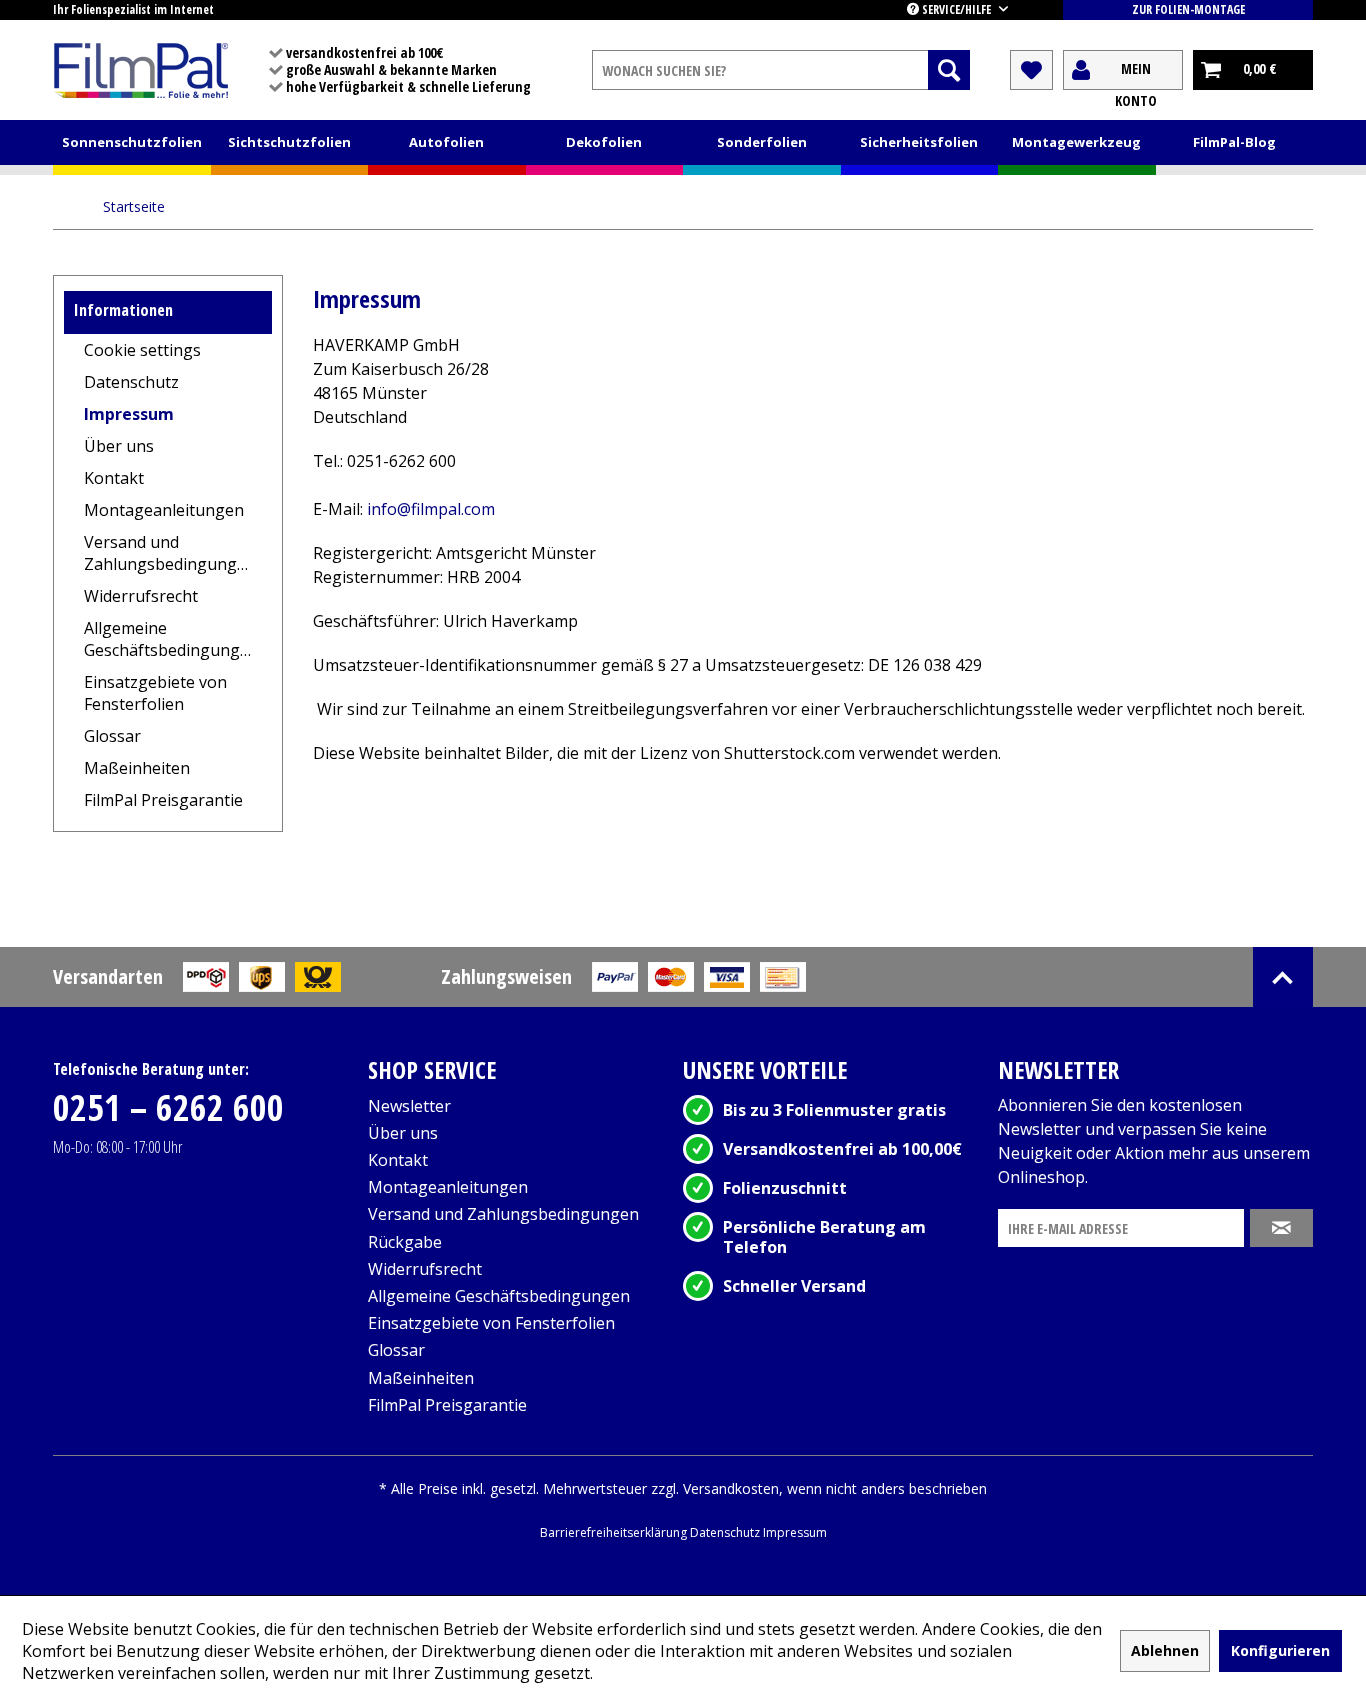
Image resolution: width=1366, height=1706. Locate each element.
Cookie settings (142, 350)
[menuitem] (781, 70)
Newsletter (409, 1106)
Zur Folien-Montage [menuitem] (1188, 9)
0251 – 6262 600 (168, 1107)
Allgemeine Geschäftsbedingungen (171, 639)
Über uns (119, 446)
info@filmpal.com (431, 509)
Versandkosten (731, 1488)
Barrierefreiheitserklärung (615, 1532)
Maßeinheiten (137, 768)
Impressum (129, 414)
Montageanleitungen (164, 510)
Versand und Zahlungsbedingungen (170, 553)
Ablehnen (1165, 1650)
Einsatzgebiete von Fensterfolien (155, 693)
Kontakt (114, 478)
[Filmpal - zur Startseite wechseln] (141, 70)
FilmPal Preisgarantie (163, 800)
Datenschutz (131, 382)
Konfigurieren (1280, 1650)
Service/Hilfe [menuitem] (956, 9)
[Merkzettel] (1031, 70)
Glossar (112, 736)
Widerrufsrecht (141, 596)
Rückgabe (405, 1242)
